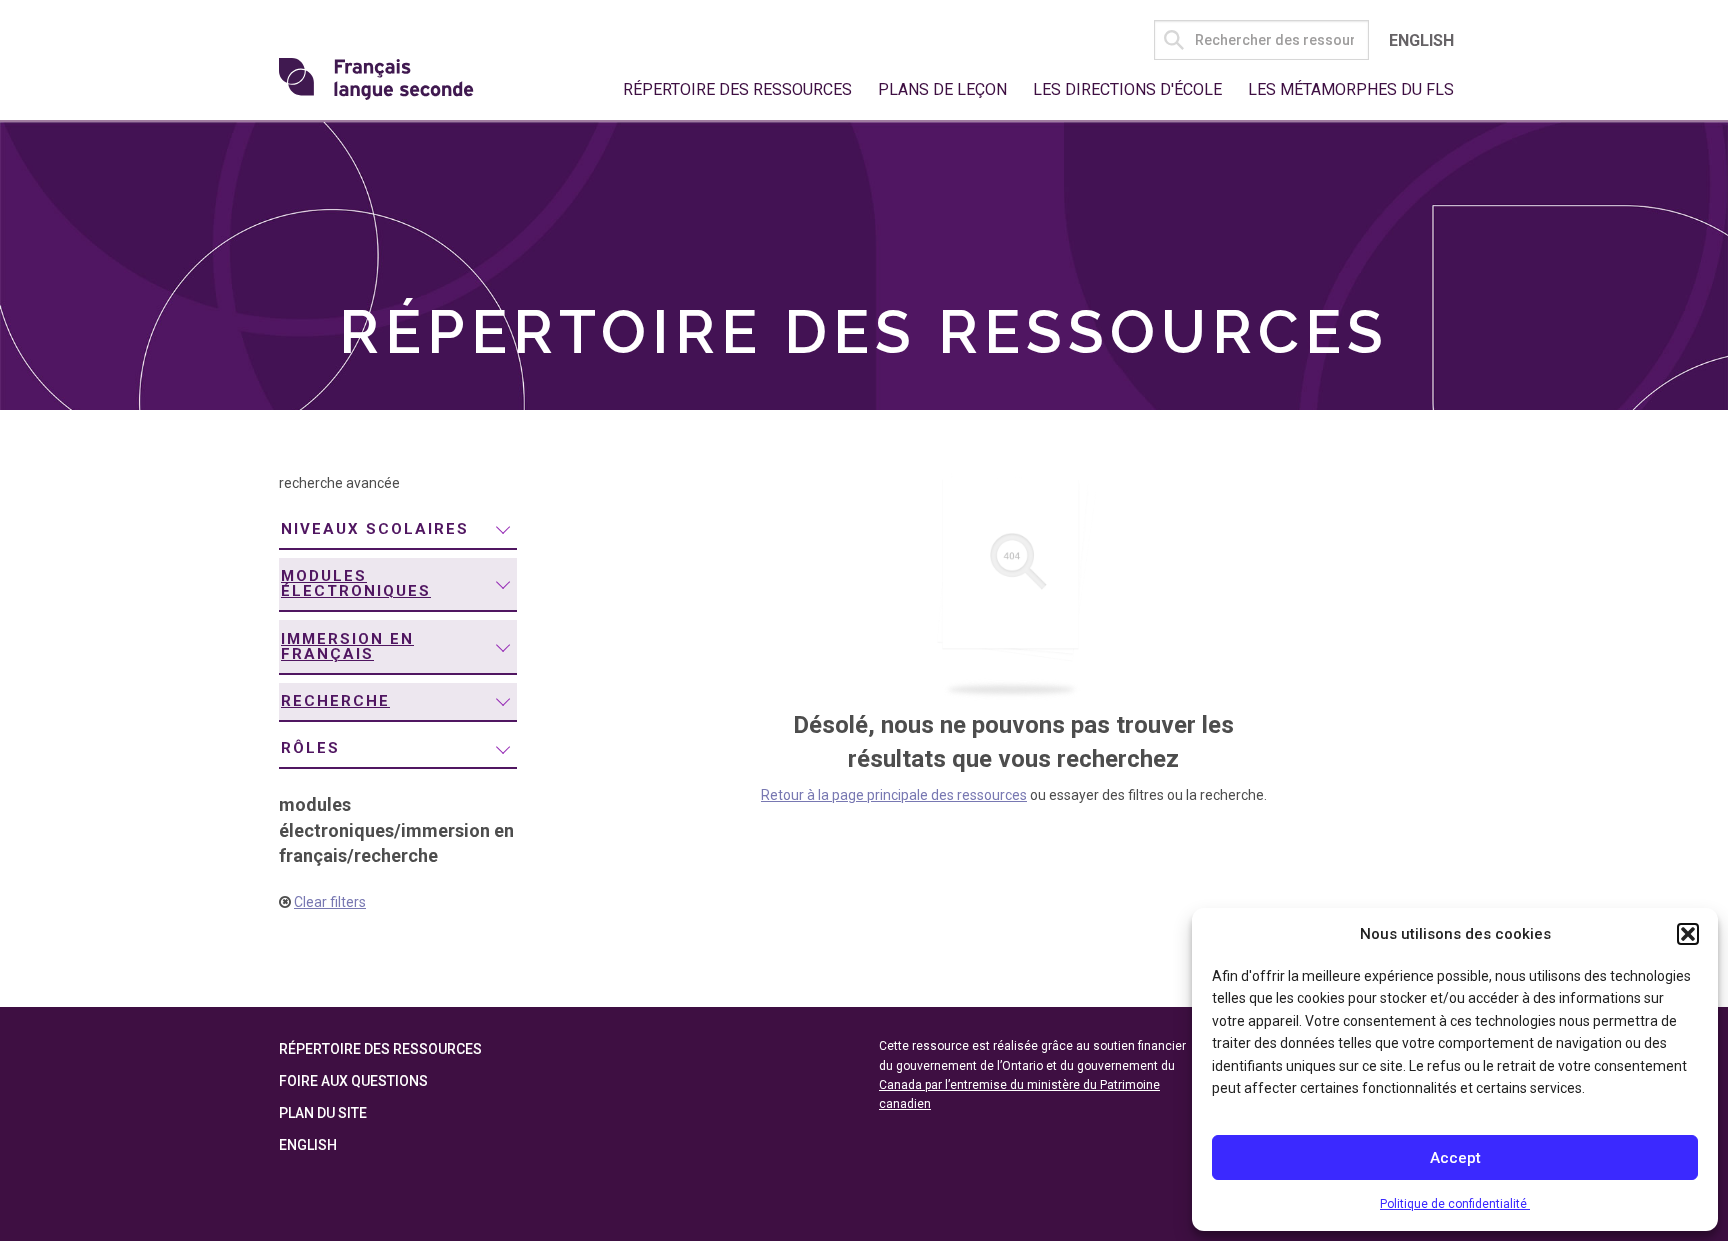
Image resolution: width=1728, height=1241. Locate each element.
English (1421, 40)
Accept (1455, 1158)
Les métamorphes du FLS (1351, 89)
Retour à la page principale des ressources (894, 795)
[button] (1688, 934)
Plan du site (323, 1113)
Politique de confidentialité (1455, 1204)
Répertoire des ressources (737, 89)
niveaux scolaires (375, 529)
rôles (310, 748)
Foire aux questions (353, 1081)
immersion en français (347, 646)
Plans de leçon (942, 89)
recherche (335, 701)
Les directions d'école (1127, 89)
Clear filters (330, 902)
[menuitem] (398, 530)
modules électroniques (356, 583)
